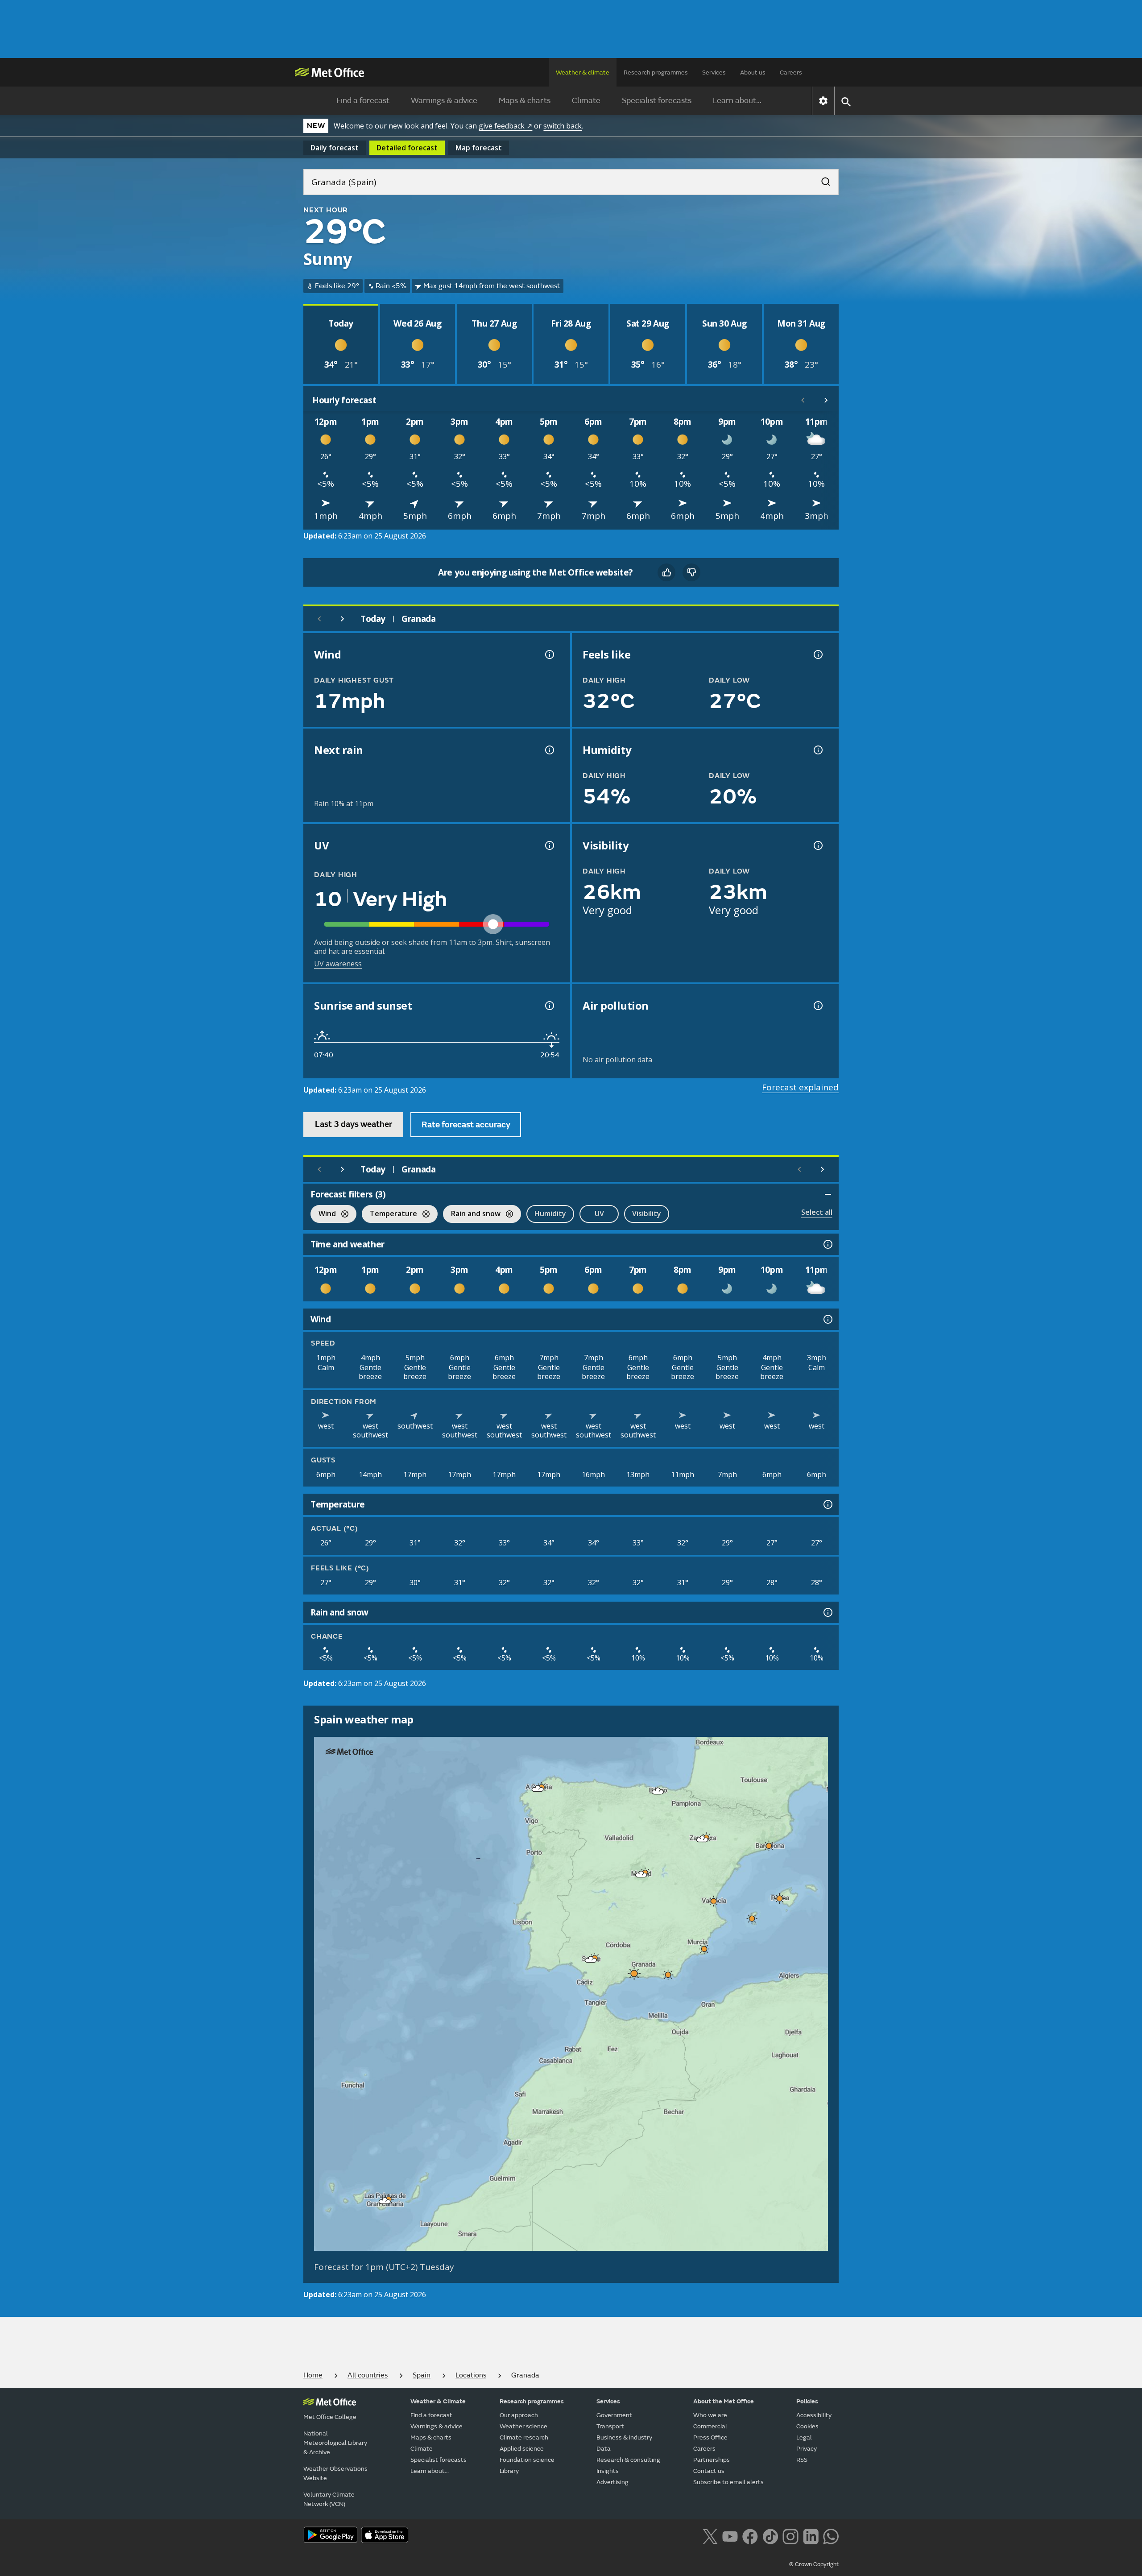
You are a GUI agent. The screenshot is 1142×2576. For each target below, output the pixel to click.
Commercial (710, 2426)
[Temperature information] (827, 1504)
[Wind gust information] (549, 654)
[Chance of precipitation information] (549, 750)
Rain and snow (472, 1215)
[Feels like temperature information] (817, 654)
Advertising (612, 2482)
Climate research (524, 2437)
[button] (538, 1789)
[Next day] (343, 619)
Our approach (519, 2415)
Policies (807, 2401)
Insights (608, 2471)
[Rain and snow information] (827, 1612)
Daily (335, 148)
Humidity (550, 1213)
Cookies (807, 2426)
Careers (791, 72)
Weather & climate (583, 72)
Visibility (647, 1213)
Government (614, 2415)
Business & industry (624, 2437)
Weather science (523, 2426)
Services (714, 72)
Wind (323, 1215)
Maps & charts (525, 101)
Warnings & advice (444, 101)
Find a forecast (363, 101)
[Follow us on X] (710, 2535)
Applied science (522, 2449)
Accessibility (814, 2415)
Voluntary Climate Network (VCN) (329, 2499)
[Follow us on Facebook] (750, 2535)
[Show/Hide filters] (828, 1194)
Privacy (807, 2449)
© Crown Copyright (814, 2564)
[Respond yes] (666, 572)
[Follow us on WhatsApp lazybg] (831, 2535)
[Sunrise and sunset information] (549, 1006)
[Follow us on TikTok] (770, 2535)
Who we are (710, 2415)
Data (604, 2449)
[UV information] (549, 845)
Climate (586, 101)
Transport (610, 2426)
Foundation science (527, 2460)
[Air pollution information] (817, 1006)
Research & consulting (628, 2460)
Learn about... (737, 101)
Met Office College (330, 2417)
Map (479, 148)
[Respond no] (691, 572)
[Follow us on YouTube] (730, 2535)
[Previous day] (319, 619)
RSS (802, 2460)
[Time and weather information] (827, 1244)
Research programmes (656, 72)
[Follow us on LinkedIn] (811, 2535)
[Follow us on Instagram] (790, 2535)
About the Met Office (724, 2401)
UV (599, 1213)
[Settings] (823, 101)
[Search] (821, 179)
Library (509, 2471)
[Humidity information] (817, 750)
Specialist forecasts (657, 101)
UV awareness (338, 964)
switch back (563, 126)
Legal (804, 2437)
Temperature (389, 1215)
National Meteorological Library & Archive (335, 2443)
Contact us (709, 2471)
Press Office (710, 2437)
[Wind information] (827, 1319)
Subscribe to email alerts (728, 2482)
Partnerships (712, 2460)
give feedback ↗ (505, 126)
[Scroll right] (826, 400)
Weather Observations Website (335, 2473)
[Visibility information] (817, 845)
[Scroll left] (803, 400)
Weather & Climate (438, 2401)
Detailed (407, 148)
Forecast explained (800, 1087)
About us (753, 72)
